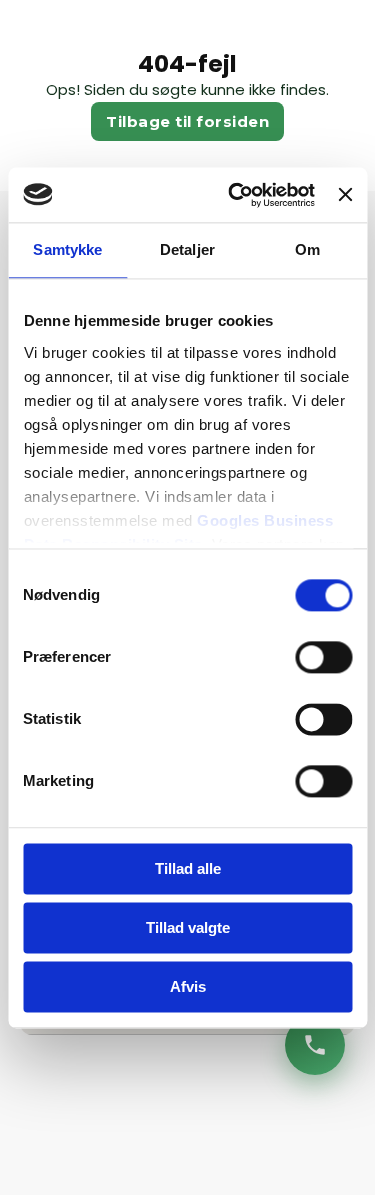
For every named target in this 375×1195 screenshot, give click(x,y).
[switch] (323, 657)
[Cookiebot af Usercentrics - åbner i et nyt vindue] (235, 195)
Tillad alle (188, 868)
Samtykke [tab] (67, 249)
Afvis (188, 986)
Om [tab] (307, 249)
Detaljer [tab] (187, 249)
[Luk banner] (345, 195)
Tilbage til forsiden (187, 121)
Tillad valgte (188, 927)
